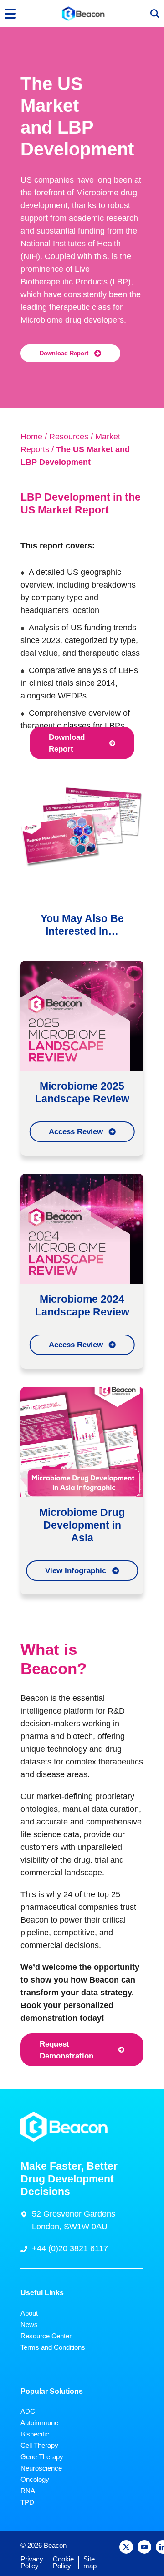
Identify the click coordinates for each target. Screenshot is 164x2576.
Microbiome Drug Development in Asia (82, 1525)
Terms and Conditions (53, 2347)
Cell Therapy (39, 2445)
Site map (90, 2562)
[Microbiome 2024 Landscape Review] (82, 1228)
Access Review (76, 1131)
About (29, 2313)
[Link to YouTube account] (144, 2547)
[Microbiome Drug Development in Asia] (82, 1441)
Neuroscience (41, 2468)
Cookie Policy (63, 2562)
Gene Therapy (42, 2457)
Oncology (35, 2479)
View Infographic (76, 1570)
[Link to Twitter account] (126, 2547)
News (29, 2324)
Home (31, 437)
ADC (28, 2411)
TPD (27, 2502)
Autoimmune (39, 2423)
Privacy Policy (32, 2562)
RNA (28, 2491)
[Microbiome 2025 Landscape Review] (82, 1015)
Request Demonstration (67, 2050)
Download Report (64, 354)
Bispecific (35, 2434)
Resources (69, 437)
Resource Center (46, 2336)
